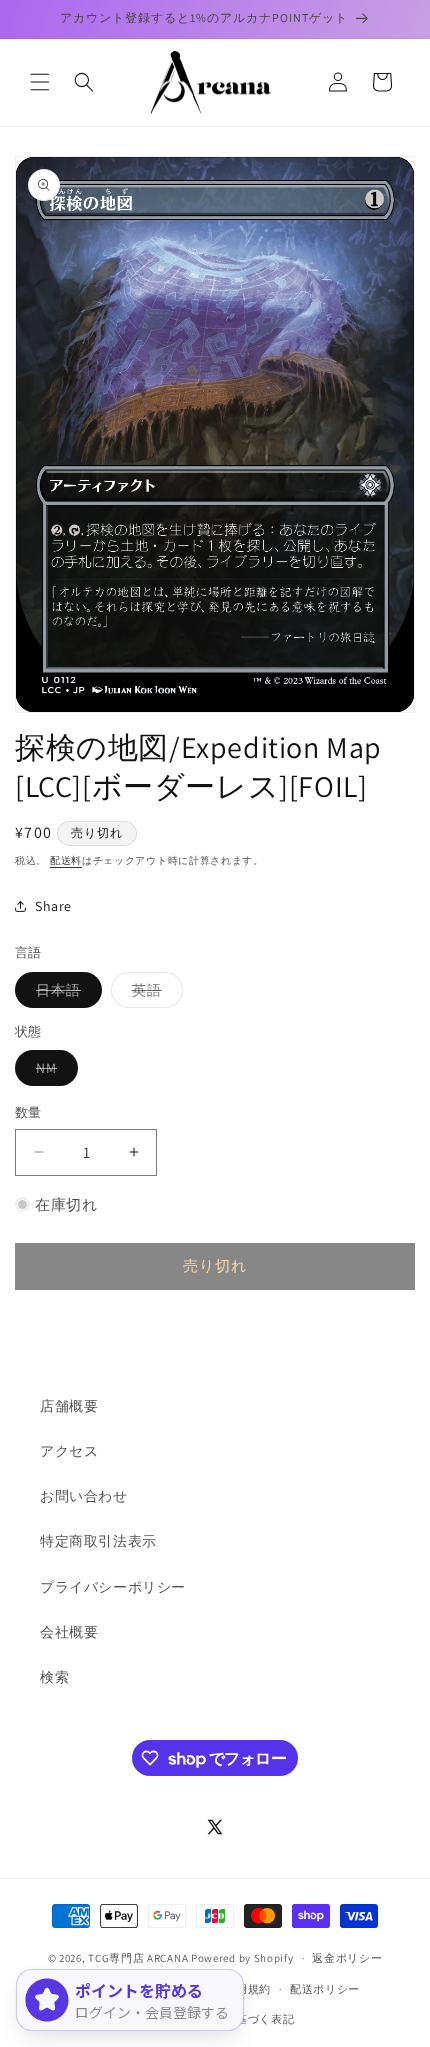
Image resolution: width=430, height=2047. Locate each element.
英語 (154, 994)
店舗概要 (69, 1406)
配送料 (66, 860)
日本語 (65, 994)
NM (53, 1072)
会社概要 (69, 1632)
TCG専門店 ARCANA (138, 1958)
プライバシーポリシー (113, 1587)
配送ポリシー (325, 1989)
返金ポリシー (347, 1958)
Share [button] (53, 906)
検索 (54, 1677)
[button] (40, 82)
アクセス (69, 1451)
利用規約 (247, 1989)
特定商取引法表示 (98, 1541)
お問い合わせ (84, 1496)
